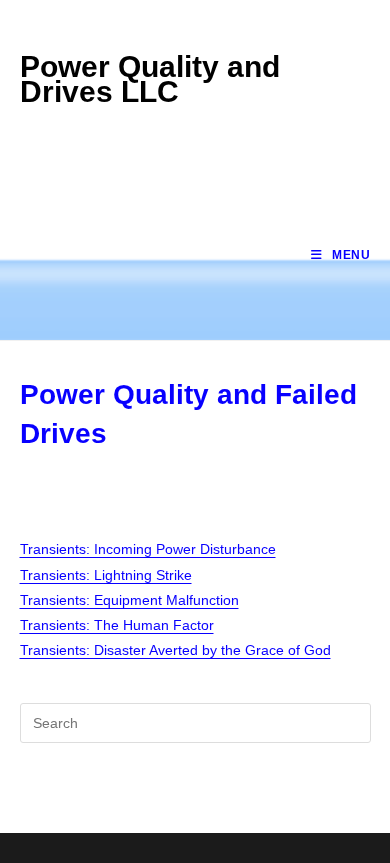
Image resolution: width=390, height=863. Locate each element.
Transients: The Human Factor (117, 625)
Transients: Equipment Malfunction (129, 600)
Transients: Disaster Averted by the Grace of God (175, 650)
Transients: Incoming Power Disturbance (148, 549)
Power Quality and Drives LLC (150, 79)
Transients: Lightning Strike (106, 575)
